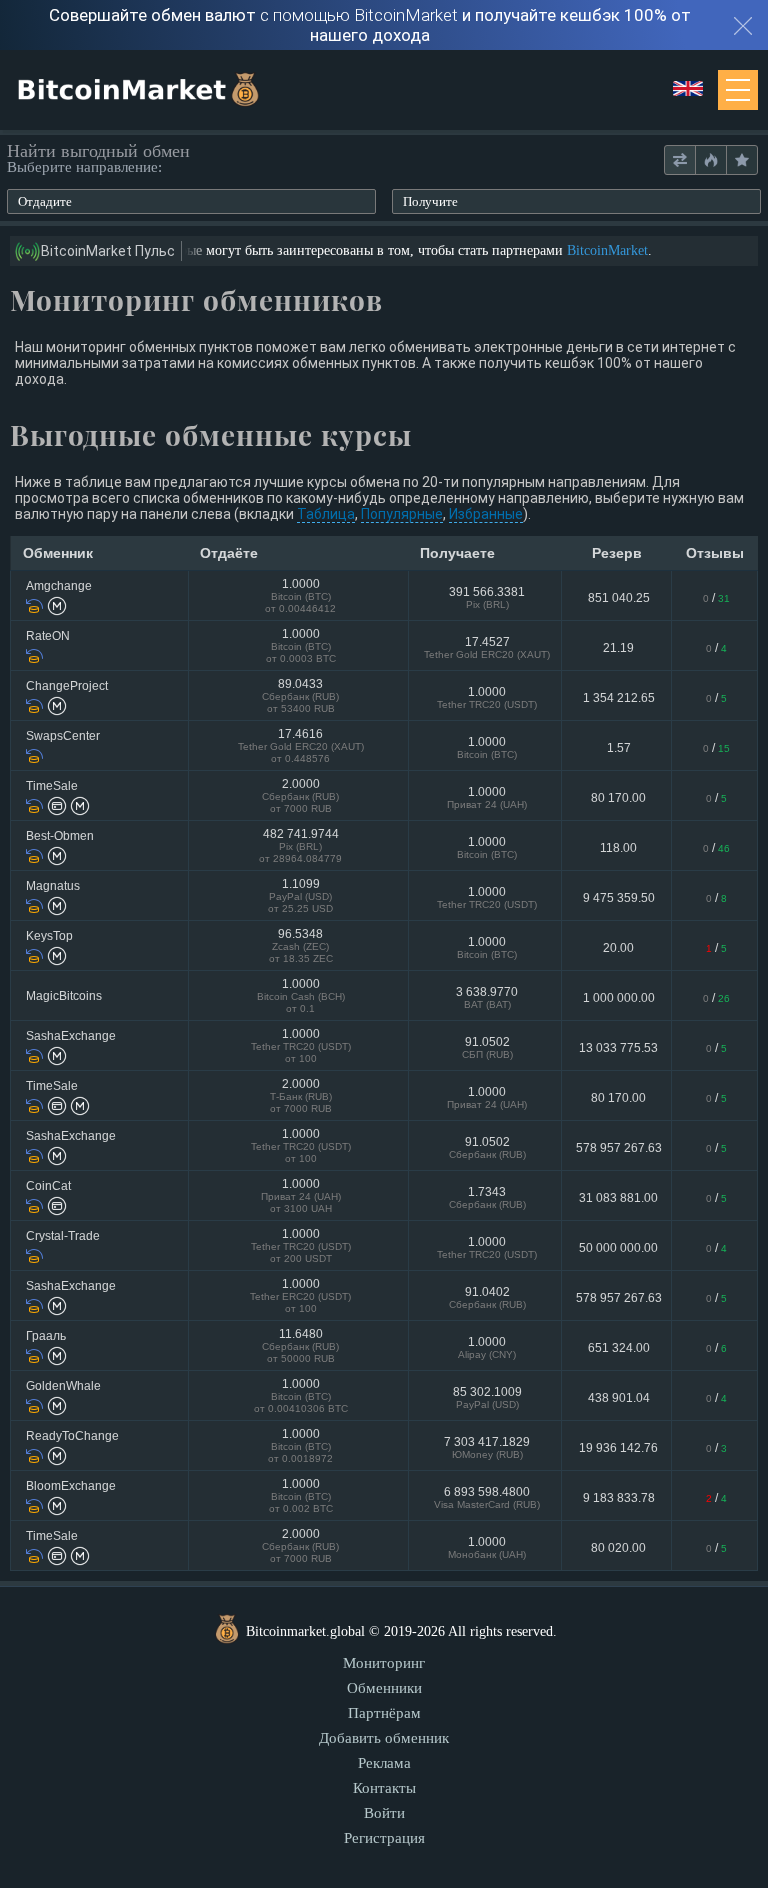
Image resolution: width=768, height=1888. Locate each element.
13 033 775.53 (618, 1048)
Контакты (384, 1788)
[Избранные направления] (741, 160)
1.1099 (300, 895)
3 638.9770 (487, 997)
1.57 (619, 748)
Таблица (326, 514)
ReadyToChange (72, 1436)
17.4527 (487, 647)
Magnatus (53, 886)
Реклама (384, 1763)
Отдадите (45, 201)
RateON (48, 636)
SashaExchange (71, 1036)
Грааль (46, 1336)
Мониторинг (384, 1663)
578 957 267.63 (619, 1148)
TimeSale (52, 786)
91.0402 (487, 1297)
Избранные (486, 514)
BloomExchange (71, 1486)
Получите (430, 201)
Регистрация (384, 1838)
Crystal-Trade (63, 1236)
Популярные (402, 514)
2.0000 (300, 795)
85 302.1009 (487, 1397)
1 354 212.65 (619, 698)
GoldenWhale (63, 1386)
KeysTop (49, 936)
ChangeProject (67, 686)
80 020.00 (618, 1548)
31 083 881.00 (618, 1198)
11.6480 (300, 1345)
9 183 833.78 (619, 1498)
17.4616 (301, 745)
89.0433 (300, 695)
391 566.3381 (487, 597)
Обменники (384, 1688)
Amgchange (59, 586)
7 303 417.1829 (487, 1447)
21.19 (618, 648)
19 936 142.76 (618, 1448)
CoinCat (48, 1186)
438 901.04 (619, 1398)
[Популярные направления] (710, 160)
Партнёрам (384, 1713)
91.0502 (487, 1047)
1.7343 (487, 1197)
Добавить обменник (384, 1738)
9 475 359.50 (619, 898)
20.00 (618, 948)
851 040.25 (619, 598)
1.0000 (300, 595)
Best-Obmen (60, 836)
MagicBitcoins (64, 996)
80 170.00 (618, 798)
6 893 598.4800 (487, 1497)
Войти (384, 1813)
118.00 (618, 848)
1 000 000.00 (619, 998)
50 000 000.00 (618, 1248)
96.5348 (301, 945)
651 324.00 (619, 1348)
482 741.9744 (300, 845)
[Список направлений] (680, 160)
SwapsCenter (63, 736)
